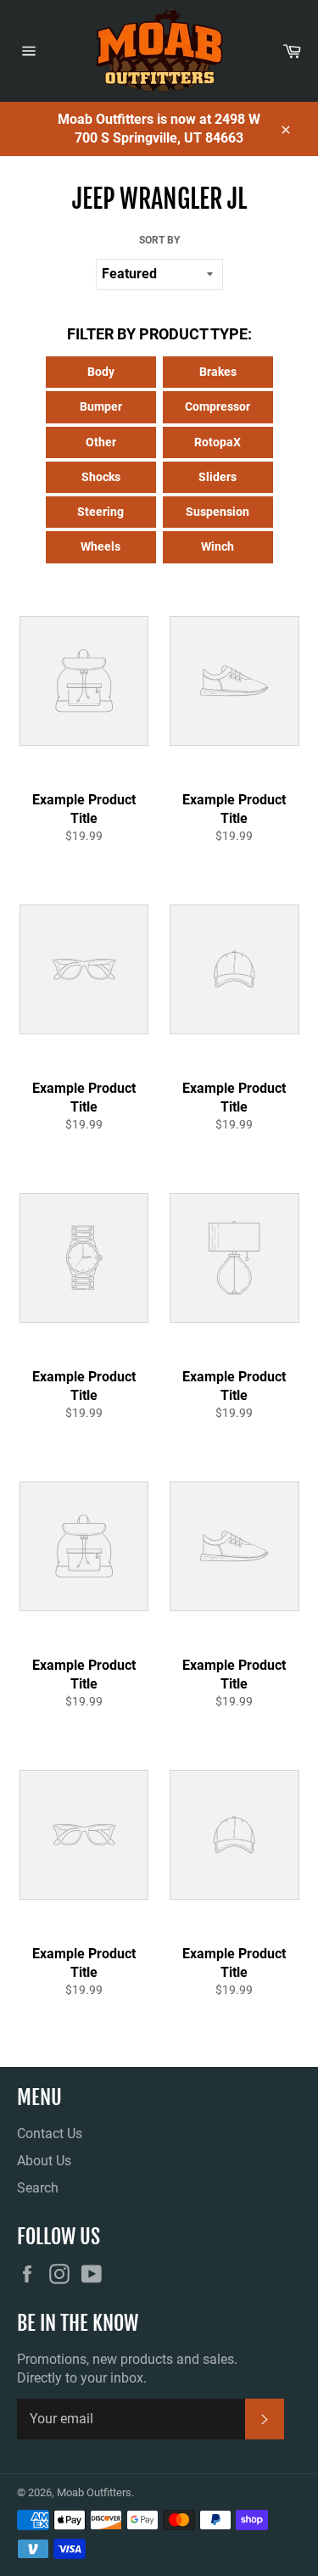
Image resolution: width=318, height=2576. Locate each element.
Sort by (159, 240)
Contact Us (50, 2134)
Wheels (100, 546)
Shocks (101, 477)
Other (101, 442)
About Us (44, 2161)
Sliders (218, 477)
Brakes (218, 372)
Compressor (218, 406)
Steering (100, 512)
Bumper (101, 406)
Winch (218, 546)
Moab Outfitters (94, 2492)
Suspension (218, 512)
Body (101, 372)
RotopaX (218, 442)
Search (38, 2188)
